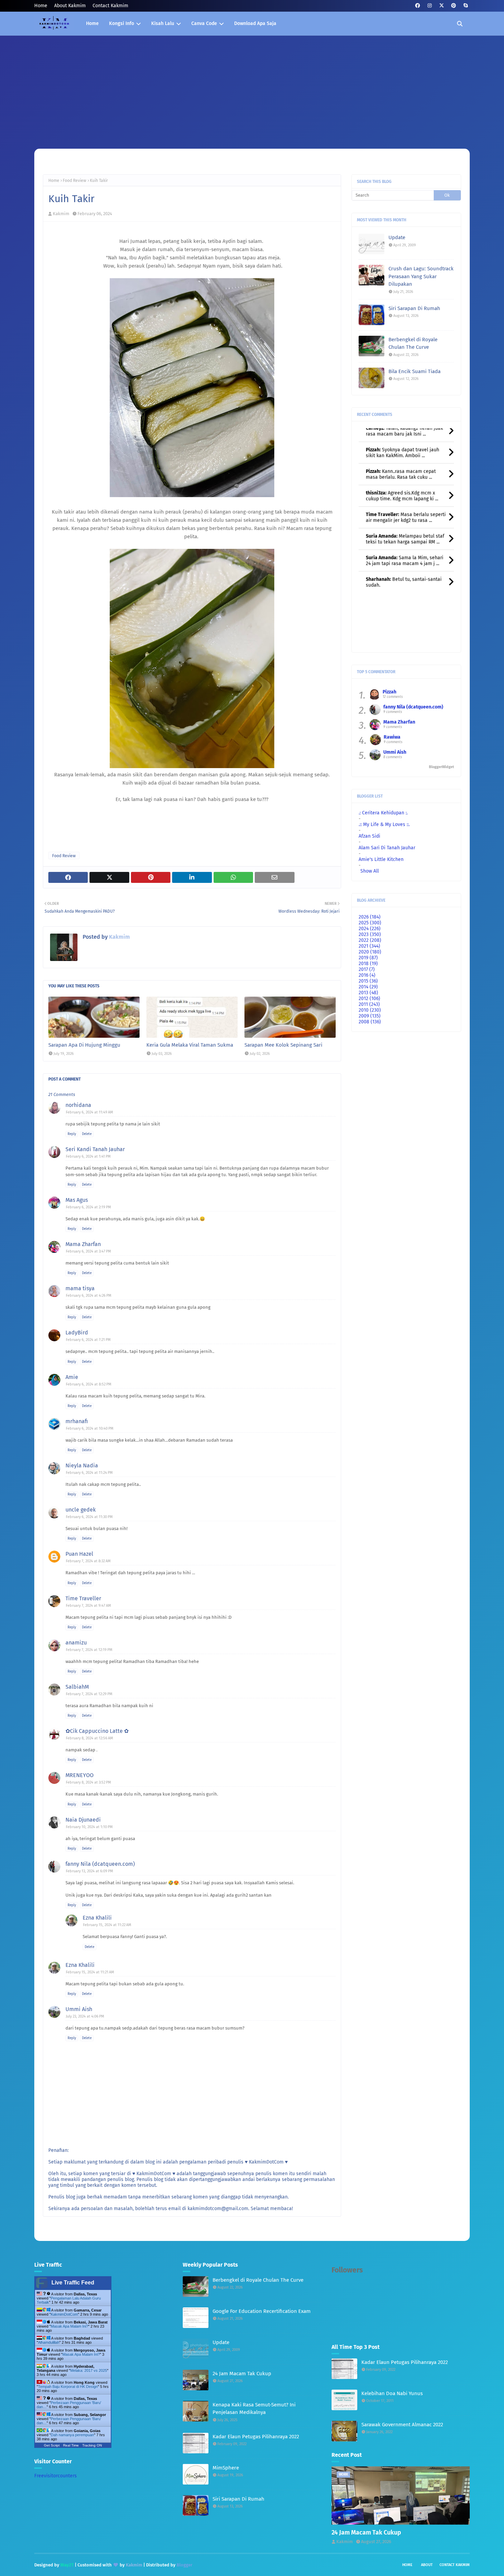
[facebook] (417, 6)
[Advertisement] (252, 87)
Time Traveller (83, 1598)
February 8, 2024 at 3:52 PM (88, 1782)
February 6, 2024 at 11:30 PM (89, 1517)
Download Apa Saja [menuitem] (255, 23)
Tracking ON (92, 2445)
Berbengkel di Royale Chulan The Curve (413, 343)
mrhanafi (77, 1421)
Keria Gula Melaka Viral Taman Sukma (190, 1045)
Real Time (71, 2445)
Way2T (67, 2565)
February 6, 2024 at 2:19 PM (88, 1207)
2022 (370, 940)
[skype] (465, 6)
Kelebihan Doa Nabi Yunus (392, 2393)
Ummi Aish (79, 2009)
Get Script (52, 2445)
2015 (368, 981)
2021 (369, 946)
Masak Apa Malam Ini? (69, 2326)
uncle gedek (81, 1510)
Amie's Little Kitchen (381, 859)
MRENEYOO (80, 1775)
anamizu (76, 1643)
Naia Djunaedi (83, 1820)
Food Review (75, 181)
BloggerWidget (441, 767)
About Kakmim (70, 6)
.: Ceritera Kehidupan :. (383, 813)
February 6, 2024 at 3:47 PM (88, 1251)
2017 (367, 969)
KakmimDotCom (64, 2314)
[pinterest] (453, 6)
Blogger (184, 2565)
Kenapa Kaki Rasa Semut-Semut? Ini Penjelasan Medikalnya (254, 2409)
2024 (370, 929)
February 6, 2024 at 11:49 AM (89, 1112)
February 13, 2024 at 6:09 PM (89, 1871)
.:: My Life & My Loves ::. (384, 824)
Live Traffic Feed (73, 2283)
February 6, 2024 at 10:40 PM (90, 1428)
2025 (370, 923)
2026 (370, 917)
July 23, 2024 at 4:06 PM (85, 2016)
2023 (370, 934)
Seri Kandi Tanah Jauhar (95, 1149)
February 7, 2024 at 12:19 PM (89, 1650)
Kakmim (61, 214)
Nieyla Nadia (82, 1465)
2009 (370, 1016)
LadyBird (77, 1333)
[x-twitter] (441, 6)
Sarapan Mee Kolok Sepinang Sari (283, 1045)
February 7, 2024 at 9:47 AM (88, 1606)
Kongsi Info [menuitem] (122, 23)
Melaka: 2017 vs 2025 (89, 2370)
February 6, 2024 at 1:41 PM (88, 1156)
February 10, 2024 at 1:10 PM (89, 1827)
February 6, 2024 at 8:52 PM (89, 1384)
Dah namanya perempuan (72, 2435)
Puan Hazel (79, 1554)
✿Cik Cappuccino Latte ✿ (97, 1731)
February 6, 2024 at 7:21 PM (88, 1340)
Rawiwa (392, 737)
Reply (72, 1134)
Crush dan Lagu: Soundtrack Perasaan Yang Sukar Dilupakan (421, 276)
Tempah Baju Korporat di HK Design (68, 2387)
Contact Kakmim (110, 6)
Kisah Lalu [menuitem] (163, 23)
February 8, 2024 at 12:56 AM (89, 1738)
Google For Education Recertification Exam (262, 2311)
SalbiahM (77, 1687)
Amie (72, 1377)
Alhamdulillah (49, 2342)
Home (41, 6)
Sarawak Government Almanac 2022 (402, 2425)
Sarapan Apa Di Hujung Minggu (84, 1045)
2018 (368, 964)
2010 (370, 1010)
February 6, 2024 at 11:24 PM (89, 1473)
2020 (370, 952)
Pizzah (389, 692)
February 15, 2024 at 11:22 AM (107, 1925)
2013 (368, 993)
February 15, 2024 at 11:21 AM (90, 1972)
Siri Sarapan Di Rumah (414, 308)
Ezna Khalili (97, 1918)
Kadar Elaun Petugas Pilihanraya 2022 (256, 2437)
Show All (370, 871)
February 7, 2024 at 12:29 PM (89, 1694)
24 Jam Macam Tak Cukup (242, 2374)
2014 (368, 987)
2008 (370, 1022)
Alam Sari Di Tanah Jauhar (387, 848)
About (427, 2565)
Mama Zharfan (83, 1244)
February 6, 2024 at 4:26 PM (89, 1296)
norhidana (78, 1105)
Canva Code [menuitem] (204, 23)
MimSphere (226, 2468)
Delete (87, 1134)
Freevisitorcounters (56, 2476)
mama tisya (80, 1288)
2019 (368, 958)
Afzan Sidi (369, 836)
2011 (369, 1004)
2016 (367, 975)
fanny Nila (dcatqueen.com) (100, 1864)
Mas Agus (77, 1200)
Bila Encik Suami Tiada (415, 371)
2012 (369, 999)
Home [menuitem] (92, 23)
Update (397, 237)
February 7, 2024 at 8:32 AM (88, 1561)
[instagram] (429, 6)
